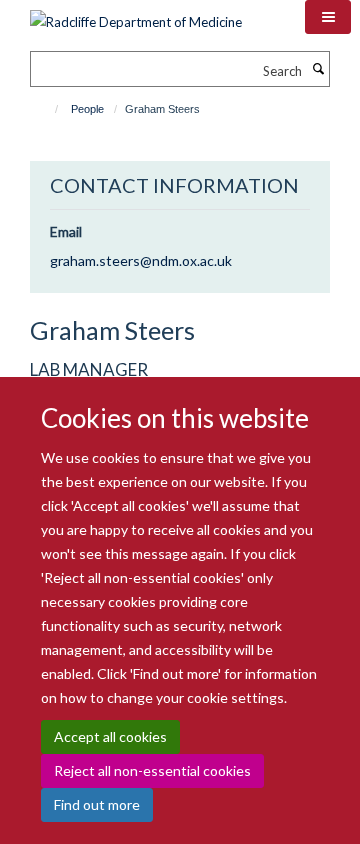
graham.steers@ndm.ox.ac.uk (141, 260)
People (87, 109)
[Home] (47, 109)
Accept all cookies (110, 736)
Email (66, 231)
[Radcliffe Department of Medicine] (136, 15)
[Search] (318, 69)
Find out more (97, 804)
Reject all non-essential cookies (152, 770)
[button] (328, 17)
